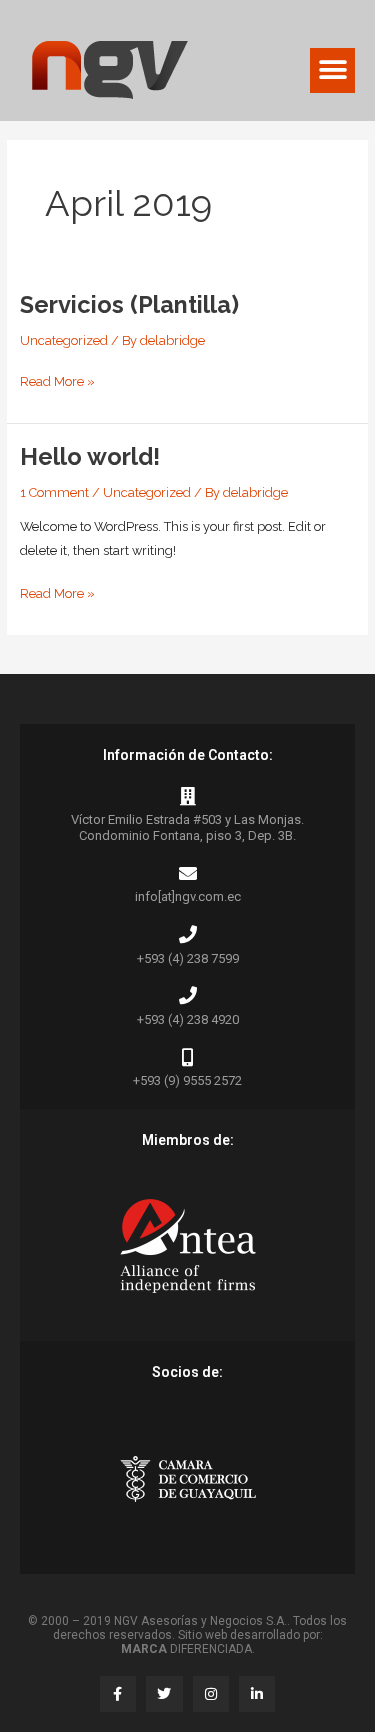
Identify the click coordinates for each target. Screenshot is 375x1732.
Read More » (57, 379)
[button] (332, 70)
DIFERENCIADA (186, 1649)
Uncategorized (64, 340)
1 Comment (54, 492)
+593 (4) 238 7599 (188, 958)
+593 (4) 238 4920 (188, 1019)
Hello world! (90, 457)
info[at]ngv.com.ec (188, 896)
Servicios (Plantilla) (129, 305)
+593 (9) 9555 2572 (187, 1080)
